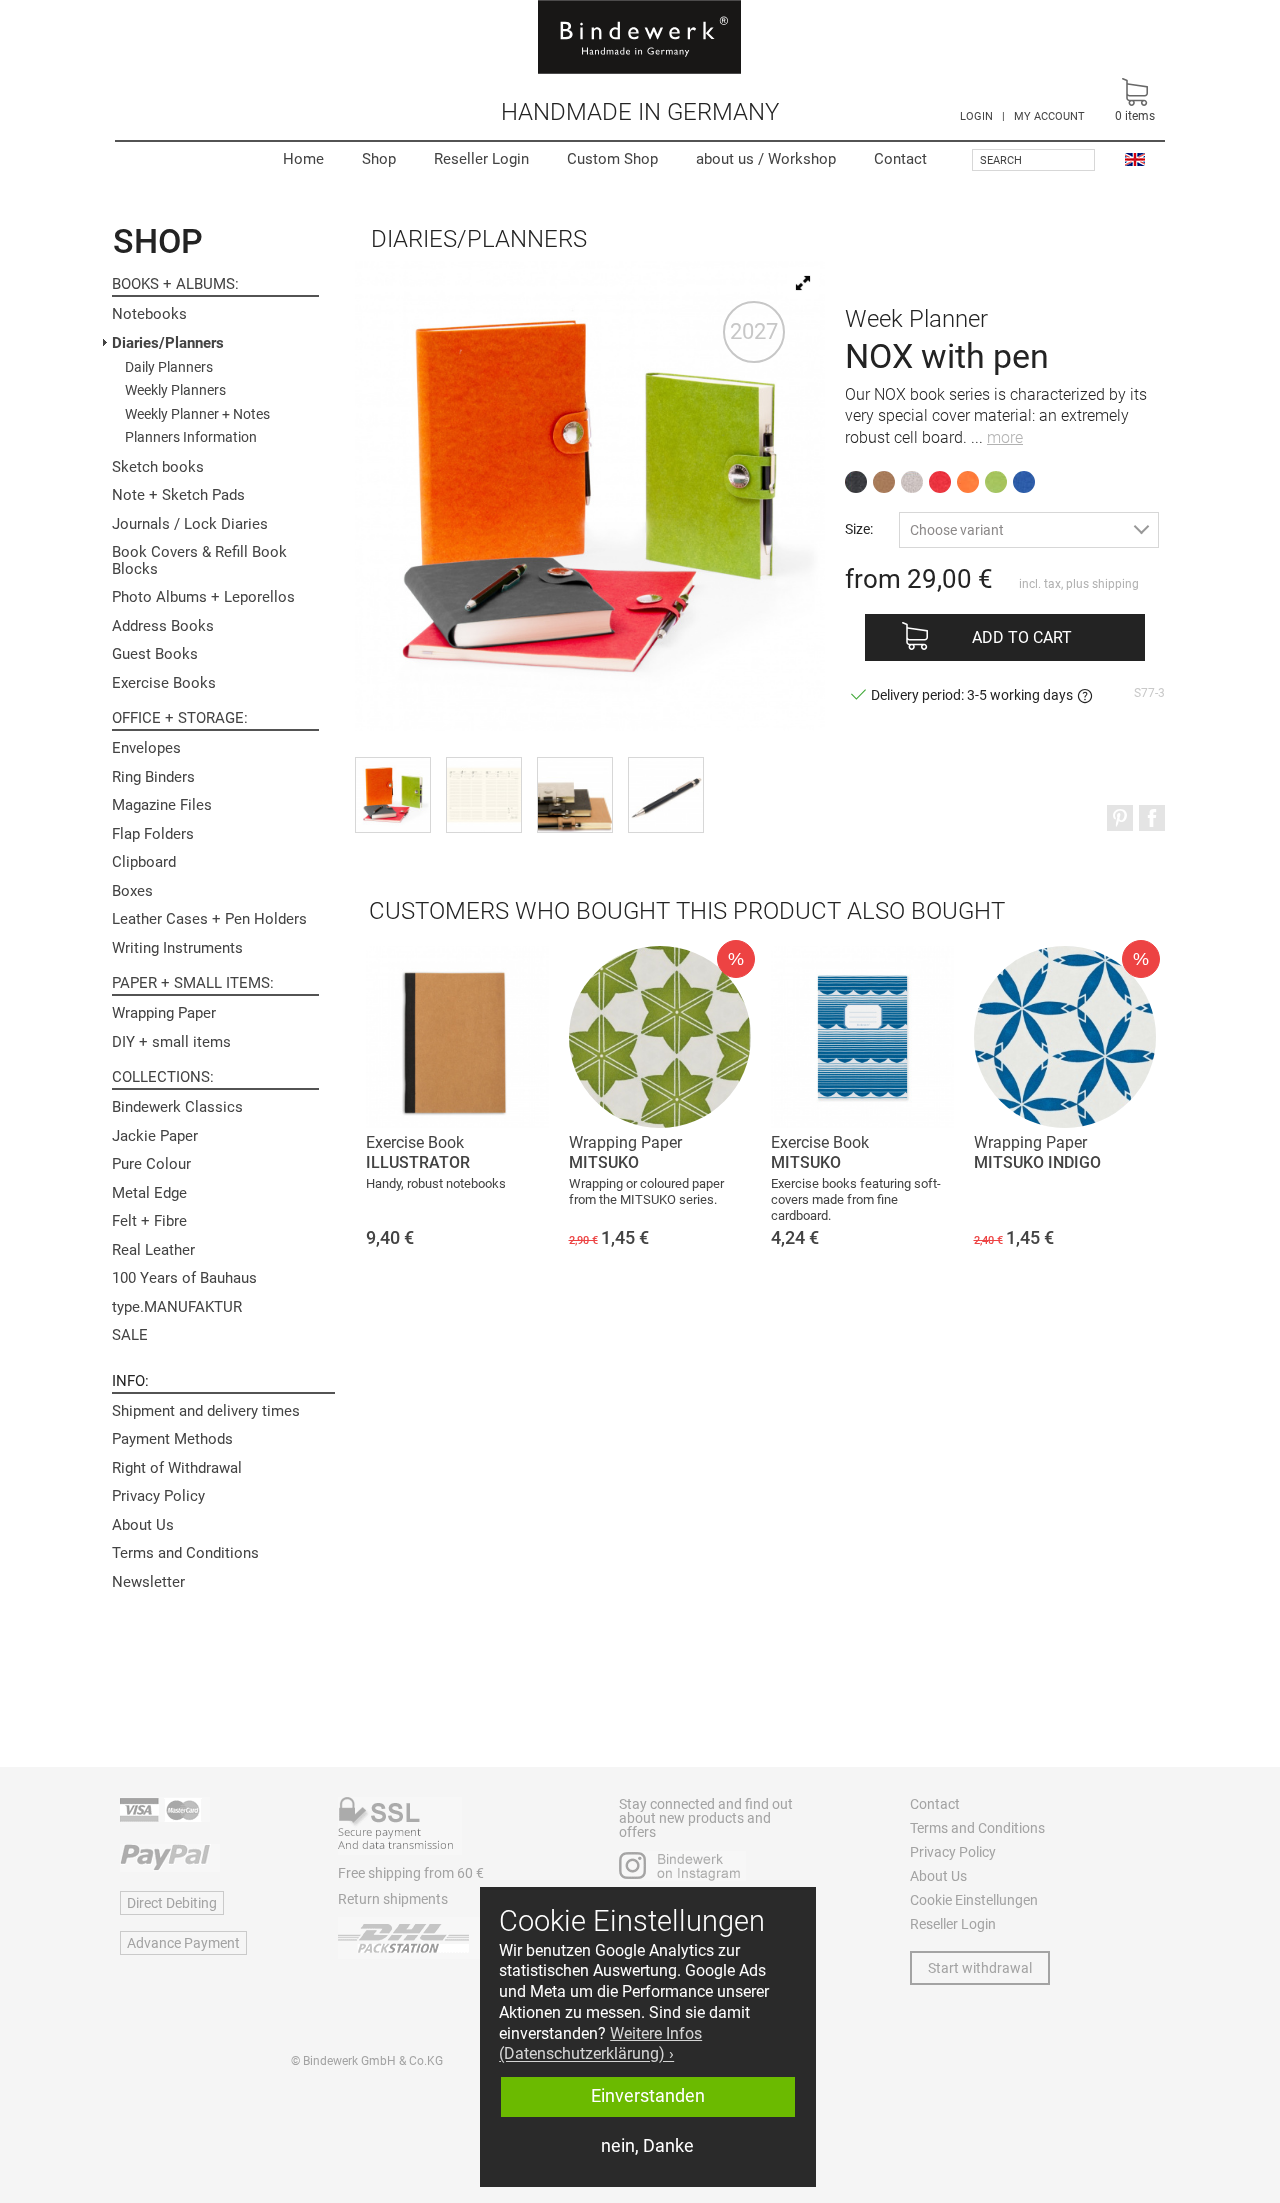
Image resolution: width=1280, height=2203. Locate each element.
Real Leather (153, 1250)
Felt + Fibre (149, 1221)
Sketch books (158, 467)
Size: (859, 528)
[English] (1135, 158)
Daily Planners (169, 367)
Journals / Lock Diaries (190, 524)
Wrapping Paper (164, 1013)
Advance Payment (183, 1943)
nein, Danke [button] (647, 2146)
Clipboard (144, 862)
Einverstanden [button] (648, 2096)
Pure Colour (151, 1164)
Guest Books (155, 654)
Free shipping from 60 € (411, 1873)
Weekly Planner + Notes (197, 414)
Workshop (766, 159)
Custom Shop (612, 159)
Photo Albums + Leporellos (203, 597)
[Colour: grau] (912, 482)
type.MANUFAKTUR (177, 1307)
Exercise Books (164, 683)
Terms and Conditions (185, 1553)
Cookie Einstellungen (974, 1900)
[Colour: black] (856, 482)
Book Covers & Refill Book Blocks (199, 560)
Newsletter (148, 1582)
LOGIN (976, 116)
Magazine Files (162, 805)
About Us (143, 1525)
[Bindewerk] (639, 37)
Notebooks (149, 314)
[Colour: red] (940, 482)
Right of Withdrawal (177, 1468)
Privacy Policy (158, 1496)
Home (303, 159)
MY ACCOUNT (1049, 116)
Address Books (163, 626)
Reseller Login (481, 159)
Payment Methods (172, 1439)
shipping (1115, 584)
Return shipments (393, 1899)
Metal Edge (149, 1193)
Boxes (132, 891)
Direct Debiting (172, 1903)
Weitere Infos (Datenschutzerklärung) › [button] (600, 2044)
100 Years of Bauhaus (184, 1278)
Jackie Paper (155, 1136)
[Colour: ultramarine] (1024, 482)
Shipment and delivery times (206, 1411)
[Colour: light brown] (884, 482)
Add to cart (1022, 637)
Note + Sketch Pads (178, 495)
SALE (130, 1335)
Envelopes (146, 748)
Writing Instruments (177, 948)
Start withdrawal (980, 1968)
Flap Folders (153, 834)
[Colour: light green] (996, 482)
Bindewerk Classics (177, 1107)
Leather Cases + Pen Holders (209, 919)
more (1005, 437)
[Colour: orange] (968, 482)
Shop (379, 159)
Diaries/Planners (168, 343)
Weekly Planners (175, 390)
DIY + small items (171, 1042)
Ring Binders (153, 777)
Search (1001, 160)
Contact (900, 159)
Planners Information (191, 437)
